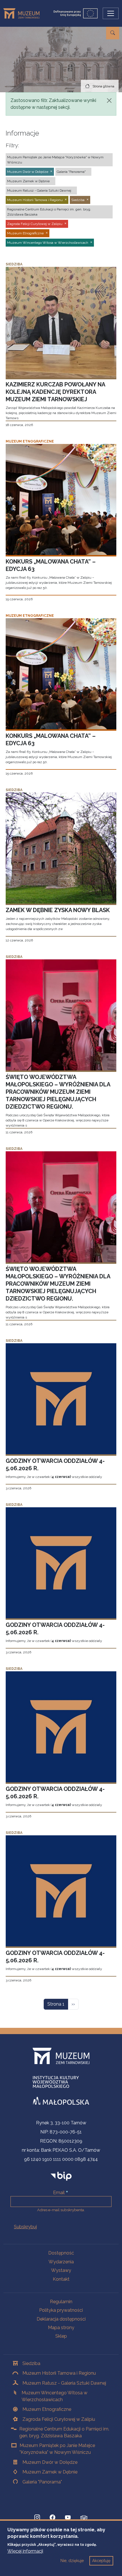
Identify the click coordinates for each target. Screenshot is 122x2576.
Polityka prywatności (61, 2310)
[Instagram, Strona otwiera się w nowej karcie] (37, 2518)
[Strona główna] (24, 13)
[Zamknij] (109, 101)
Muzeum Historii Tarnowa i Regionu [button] (35, 200)
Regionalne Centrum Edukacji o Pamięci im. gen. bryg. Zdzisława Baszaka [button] (49, 212)
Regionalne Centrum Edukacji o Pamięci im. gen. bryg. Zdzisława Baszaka (64, 2432)
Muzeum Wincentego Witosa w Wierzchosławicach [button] (48, 243)
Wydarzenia (61, 2262)
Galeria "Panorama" (42, 2482)
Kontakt (61, 2279)
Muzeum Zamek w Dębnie (50, 2472)
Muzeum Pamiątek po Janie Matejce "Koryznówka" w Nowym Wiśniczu (57, 2449)
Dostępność (61, 2253)
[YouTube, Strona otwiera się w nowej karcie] (68, 2518)
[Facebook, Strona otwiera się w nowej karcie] (52, 2518)
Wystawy (61, 2270)
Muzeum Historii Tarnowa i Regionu (59, 2373)
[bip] (61, 2176)
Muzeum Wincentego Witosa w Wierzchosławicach (54, 2396)
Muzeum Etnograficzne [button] (25, 233)
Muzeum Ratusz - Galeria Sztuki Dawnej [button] (39, 191)
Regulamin (61, 2302)
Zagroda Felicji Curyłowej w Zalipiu (59, 2419)
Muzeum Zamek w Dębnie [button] (28, 181)
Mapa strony (61, 2328)
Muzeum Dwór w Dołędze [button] (28, 172)
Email (59, 2193)
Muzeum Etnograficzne (47, 2409)
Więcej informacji (25, 2551)
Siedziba (31, 2363)
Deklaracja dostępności (61, 2319)
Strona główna (103, 86)
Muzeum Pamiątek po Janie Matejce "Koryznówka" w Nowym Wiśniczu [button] (55, 160)
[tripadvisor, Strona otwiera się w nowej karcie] (84, 2518)
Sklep (61, 2336)
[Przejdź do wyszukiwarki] (113, 33)
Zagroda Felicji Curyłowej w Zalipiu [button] (35, 224)
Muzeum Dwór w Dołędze (50, 2462)
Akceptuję (101, 2561)
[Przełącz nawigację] (111, 13)
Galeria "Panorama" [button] (71, 172)
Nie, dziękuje (72, 2561)
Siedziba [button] (78, 200)
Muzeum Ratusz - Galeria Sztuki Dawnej (64, 2383)
